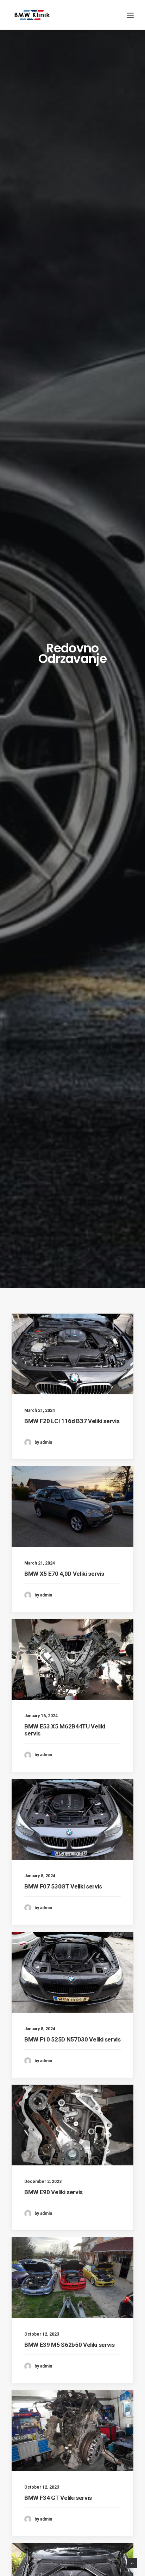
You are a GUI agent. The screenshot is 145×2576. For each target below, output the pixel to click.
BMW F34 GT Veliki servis (58, 2498)
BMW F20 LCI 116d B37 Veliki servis (72, 1421)
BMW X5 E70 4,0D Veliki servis (64, 1574)
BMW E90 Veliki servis (53, 2192)
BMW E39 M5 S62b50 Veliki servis (69, 2345)
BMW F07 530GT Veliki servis (63, 1886)
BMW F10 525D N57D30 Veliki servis (72, 2039)
